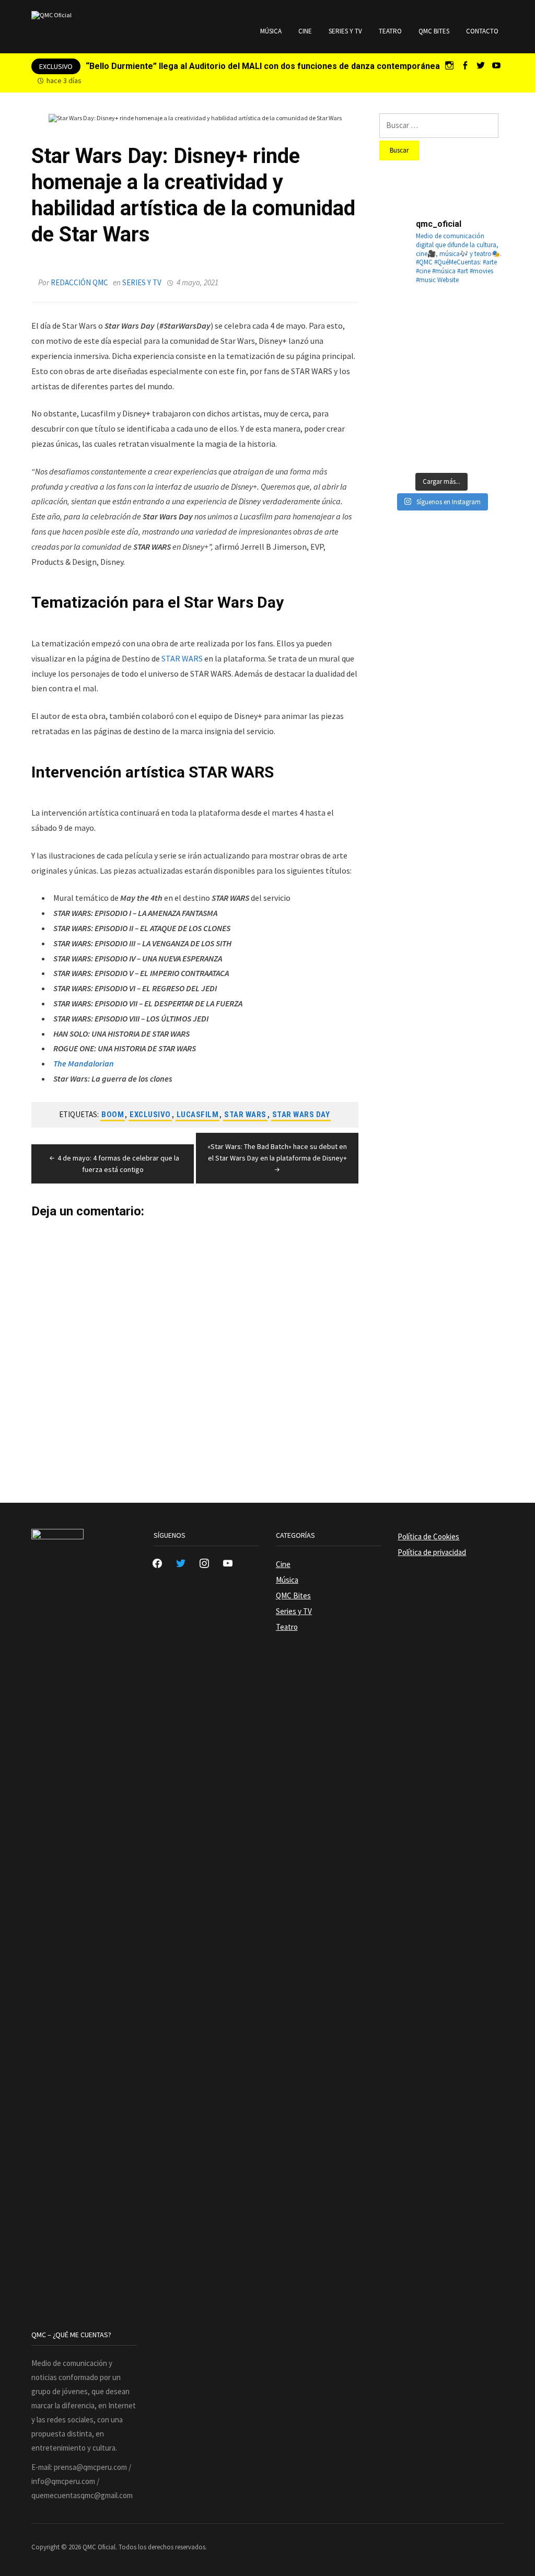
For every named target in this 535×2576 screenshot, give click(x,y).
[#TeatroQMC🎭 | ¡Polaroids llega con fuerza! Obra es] (399, 359)
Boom (113, 1115)
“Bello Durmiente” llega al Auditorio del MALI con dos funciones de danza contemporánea (263, 66)
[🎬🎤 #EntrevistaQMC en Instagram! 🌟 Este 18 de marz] (484, 402)
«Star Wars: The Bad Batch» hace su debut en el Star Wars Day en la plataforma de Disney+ (277, 1152)
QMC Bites (434, 31)
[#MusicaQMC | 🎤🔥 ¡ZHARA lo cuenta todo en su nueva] (399, 444)
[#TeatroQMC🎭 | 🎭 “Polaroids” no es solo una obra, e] (484, 317)
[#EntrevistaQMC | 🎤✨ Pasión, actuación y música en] (441, 444)
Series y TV (345, 31)
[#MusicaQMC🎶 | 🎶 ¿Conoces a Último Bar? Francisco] (441, 359)
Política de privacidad (432, 1552)
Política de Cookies (428, 1536)
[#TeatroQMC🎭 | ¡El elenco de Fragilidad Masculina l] (441, 317)
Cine (305, 31)
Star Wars (245, 1115)
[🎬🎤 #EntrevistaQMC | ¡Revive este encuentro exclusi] (441, 402)
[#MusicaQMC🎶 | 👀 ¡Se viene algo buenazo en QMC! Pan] (399, 402)
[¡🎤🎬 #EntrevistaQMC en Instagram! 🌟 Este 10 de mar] (484, 444)
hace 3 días (64, 80)
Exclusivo (150, 1115)
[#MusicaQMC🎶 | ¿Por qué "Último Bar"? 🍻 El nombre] (484, 359)
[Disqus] (195, 1349)
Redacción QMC (79, 282)
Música (271, 31)
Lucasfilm (198, 1115)
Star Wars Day (301, 1115)
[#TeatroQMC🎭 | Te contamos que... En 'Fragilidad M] (399, 317)
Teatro (390, 31)
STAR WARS (182, 658)
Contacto (482, 31)
